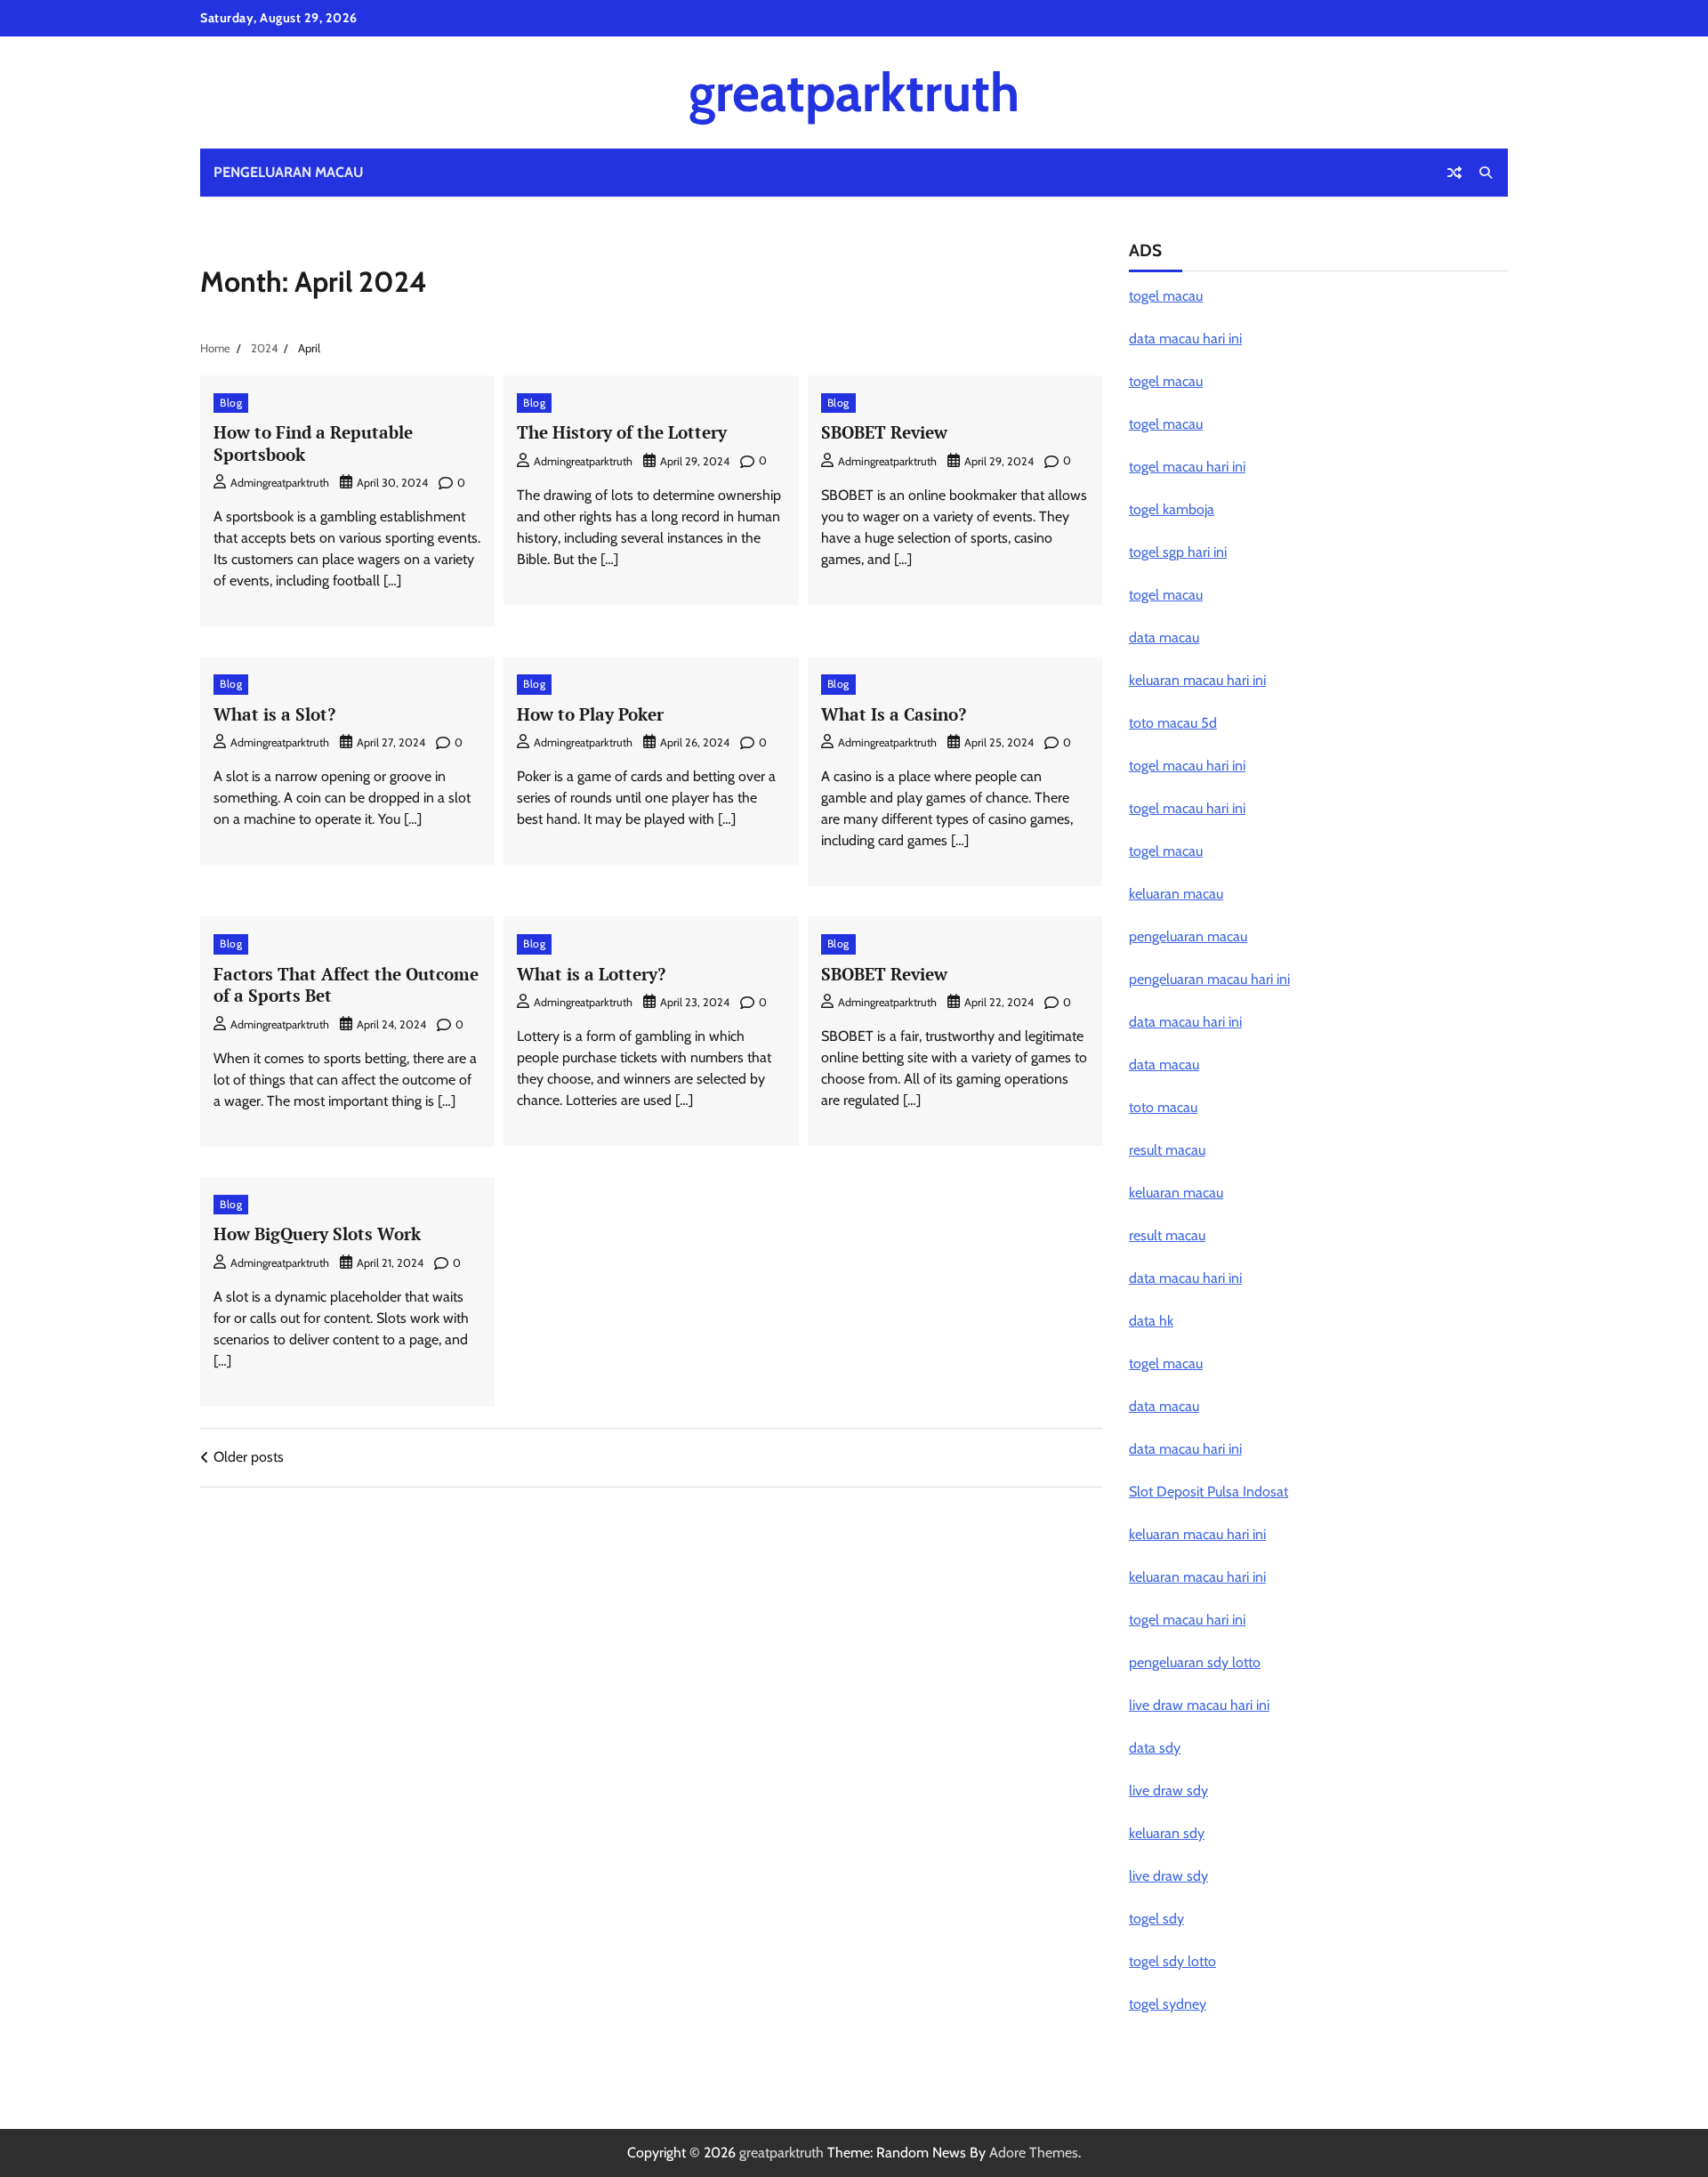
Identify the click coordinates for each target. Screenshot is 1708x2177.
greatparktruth (854, 92)
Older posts (249, 1457)
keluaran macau (1176, 894)
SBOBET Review (884, 432)
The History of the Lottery (622, 432)
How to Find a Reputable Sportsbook (313, 443)
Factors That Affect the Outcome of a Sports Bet (346, 985)
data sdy (1155, 1748)
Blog (231, 403)
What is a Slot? (274, 714)
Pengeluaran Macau (288, 172)
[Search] (1486, 173)
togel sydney (1168, 2004)
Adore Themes (1034, 2153)
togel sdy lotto (1172, 1961)
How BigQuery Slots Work (317, 1234)
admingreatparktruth (280, 483)
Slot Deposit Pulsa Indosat (1208, 1492)
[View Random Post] (1454, 173)
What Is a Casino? (894, 714)
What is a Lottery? (591, 974)
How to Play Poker (590, 714)
